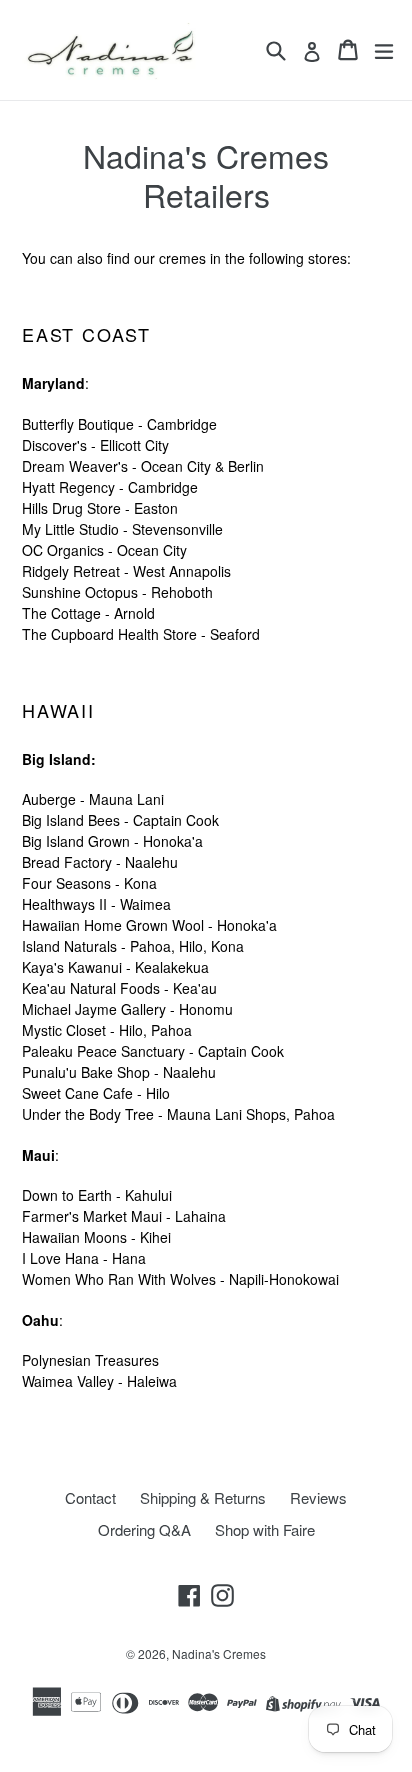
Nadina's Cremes (219, 1653)
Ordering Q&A (144, 1529)
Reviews (318, 1497)
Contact (90, 1497)
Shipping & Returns (203, 1497)
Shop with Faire (265, 1529)
